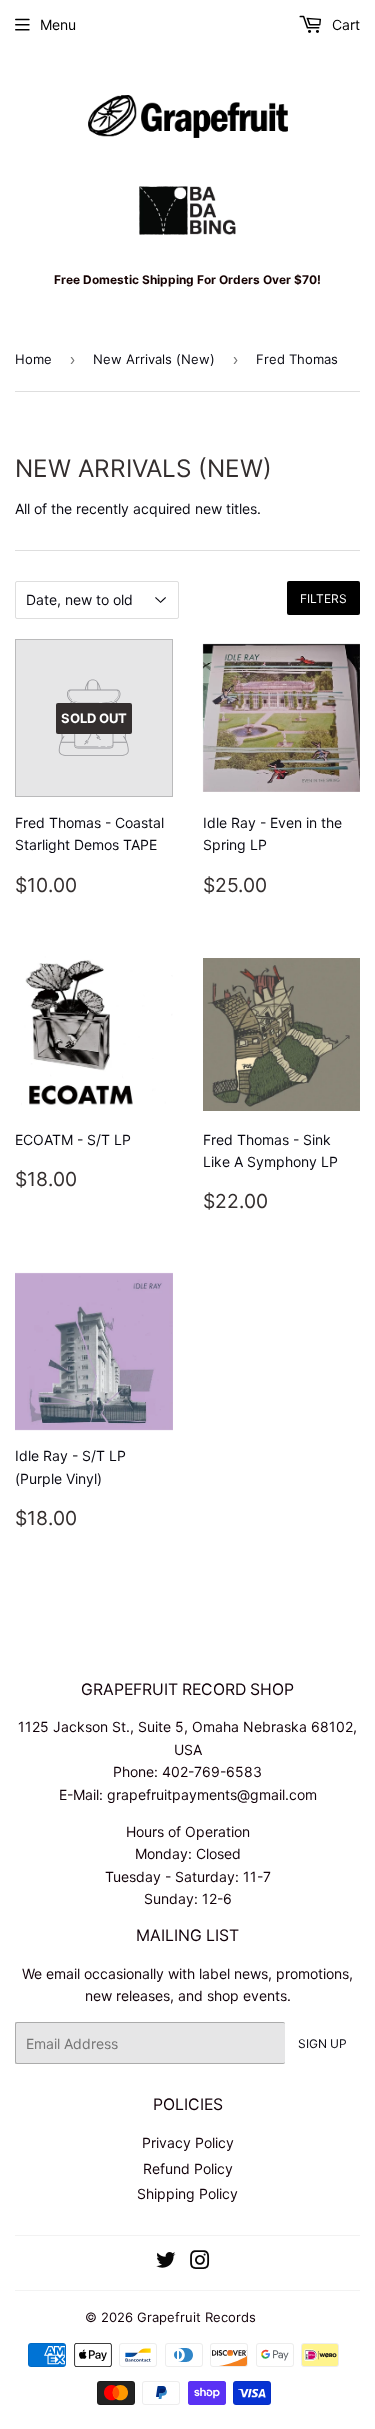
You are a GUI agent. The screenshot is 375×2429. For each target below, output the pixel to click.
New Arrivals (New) (154, 359)
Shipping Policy (187, 2193)
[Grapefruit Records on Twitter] (166, 2262)
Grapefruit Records (196, 2317)
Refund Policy (188, 2168)
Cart (344, 24)
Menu (58, 24)
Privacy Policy (188, 2142)
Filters (323, 598)
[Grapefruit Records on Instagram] (200, 2262)
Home (33, 359)
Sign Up (322, 2043)
